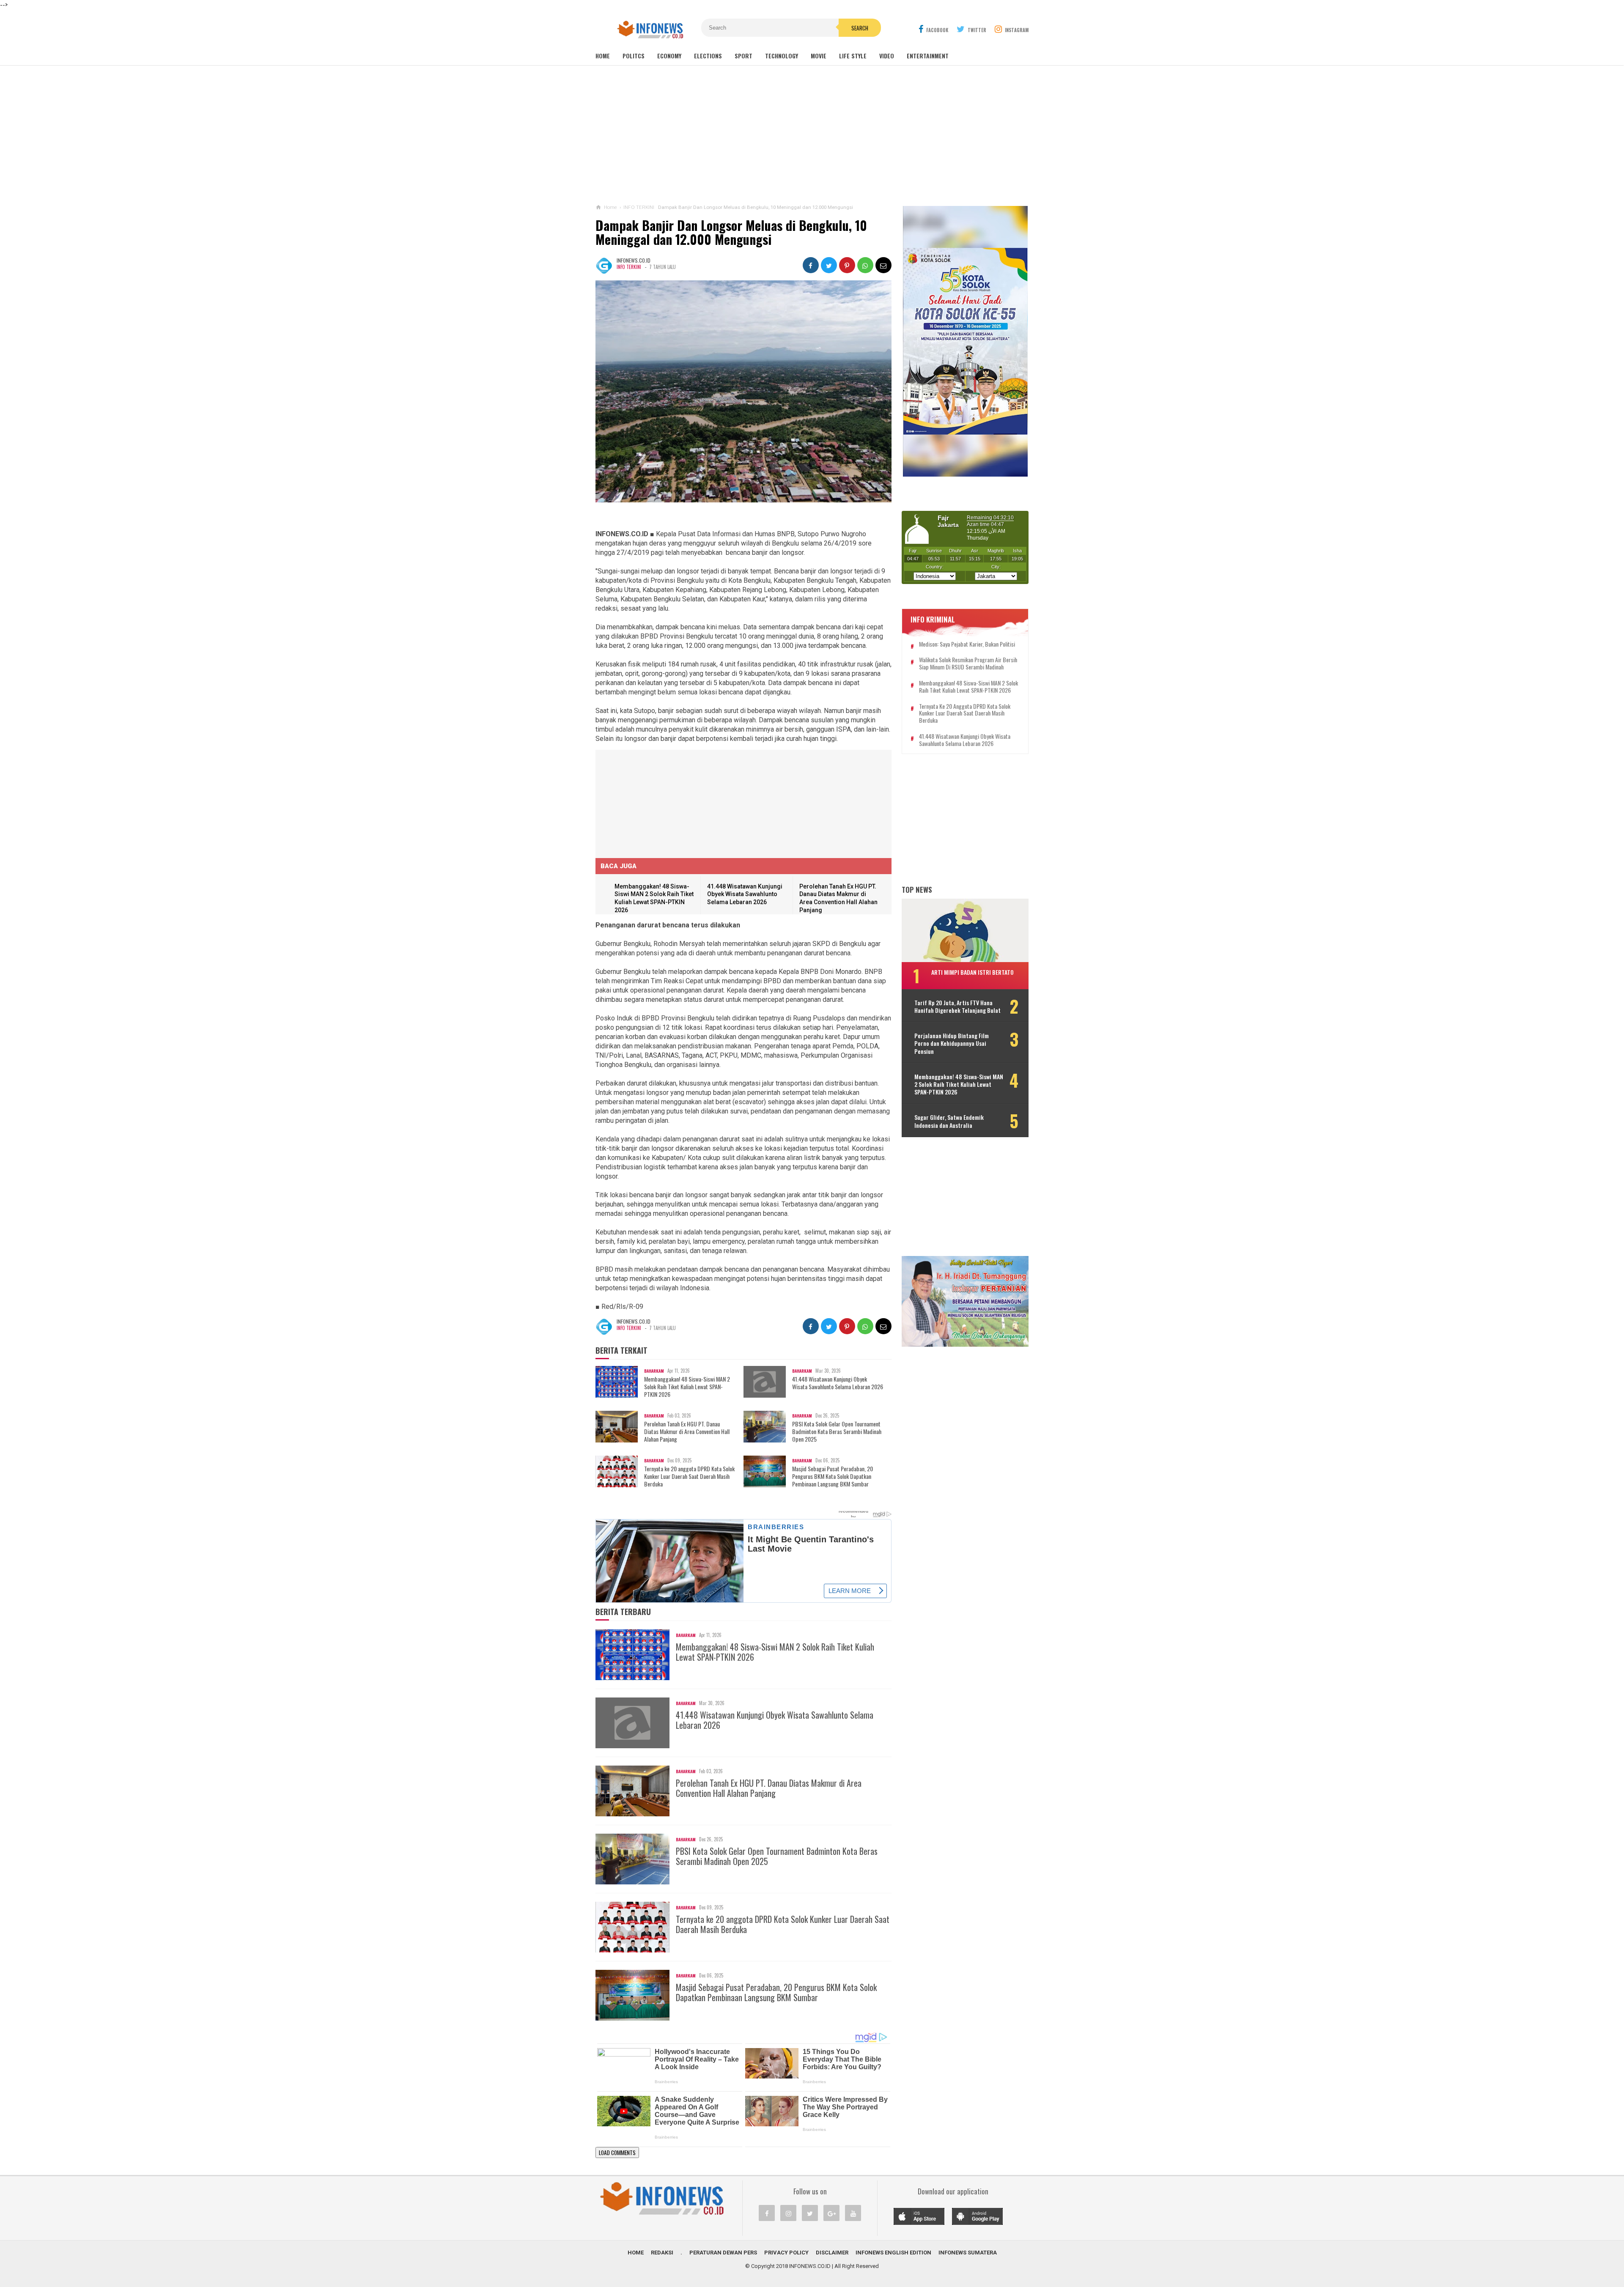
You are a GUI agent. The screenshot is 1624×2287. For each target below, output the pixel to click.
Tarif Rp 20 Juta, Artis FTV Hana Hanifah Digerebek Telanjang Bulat (957, 1006)
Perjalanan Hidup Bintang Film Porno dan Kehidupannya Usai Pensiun (952, 1043)
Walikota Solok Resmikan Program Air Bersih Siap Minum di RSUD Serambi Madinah (968, 664)
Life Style (853, 56)
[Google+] (831, 2213)
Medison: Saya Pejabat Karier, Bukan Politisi (967, 644)
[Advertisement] (812, 135)
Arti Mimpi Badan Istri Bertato (972, 972)
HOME (636, 2253)
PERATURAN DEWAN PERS (723, 2253)
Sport (743, 56)
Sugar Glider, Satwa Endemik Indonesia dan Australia (949, 1121)
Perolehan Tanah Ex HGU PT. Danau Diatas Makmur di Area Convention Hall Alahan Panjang (687, 1432)
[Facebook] (767, 2213)
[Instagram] (788, 2213)
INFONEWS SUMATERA (968, 2253)
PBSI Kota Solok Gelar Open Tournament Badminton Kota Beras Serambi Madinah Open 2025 (837, 1432)
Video (887, 56)
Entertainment (928, 56)
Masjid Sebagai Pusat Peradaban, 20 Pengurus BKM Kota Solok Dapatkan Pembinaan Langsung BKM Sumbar (833, 1477)
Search (860, 28)
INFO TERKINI (629, 267)
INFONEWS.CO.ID (810, 2266)
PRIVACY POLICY (786, 2253)
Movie (819, 56)
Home (603, 56)
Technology (782, 56)
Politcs (634, 56)
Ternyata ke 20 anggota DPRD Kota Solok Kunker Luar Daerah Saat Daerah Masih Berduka (689, 1477)
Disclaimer (832, 2253)
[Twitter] (810, 2213)
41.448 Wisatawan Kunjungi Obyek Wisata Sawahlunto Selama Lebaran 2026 (745, 894)
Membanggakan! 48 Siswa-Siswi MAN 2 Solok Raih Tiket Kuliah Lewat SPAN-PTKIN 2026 (687, 1387)
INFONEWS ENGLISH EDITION (893, 2253)
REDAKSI (662, 2253)
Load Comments (617, 2153)
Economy (669, 56)
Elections (708, 56)
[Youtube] (853, 2213)
